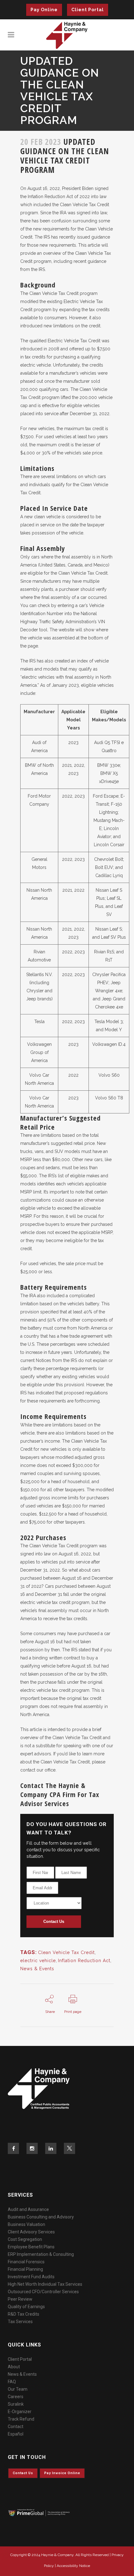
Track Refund (21, 2419)
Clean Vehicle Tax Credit (66, 1952)
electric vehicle (38, 1961)
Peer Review (20, 2299)
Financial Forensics (26, 2262)
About (14, 2367)
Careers (16, 2397)
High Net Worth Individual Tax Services (45, 2284)
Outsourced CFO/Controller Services (43, 2292)
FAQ (12, 2382)
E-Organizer (20, 2412)
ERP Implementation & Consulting (41, 2254)
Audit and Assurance (28, 2209)
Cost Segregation (25, 2239)
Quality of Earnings (26, 2307)
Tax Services (20, 2322)
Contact (16, 2427)
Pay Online (44, 10)
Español (16, 2434)
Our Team (18, 2389)
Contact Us (54, 1921)
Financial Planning (25, 2269)
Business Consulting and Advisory (41, 2217)
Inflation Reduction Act (84, 1961)
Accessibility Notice (73, 2566)
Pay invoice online (62, 2473)
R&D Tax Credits (24, 2314)
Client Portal (88, 10)
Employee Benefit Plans (31, 2247)
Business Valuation (26, 2224)
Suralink (16, 2404)
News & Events (37, 1969)
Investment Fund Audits (31, 2277)
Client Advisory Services (31, 2232)
